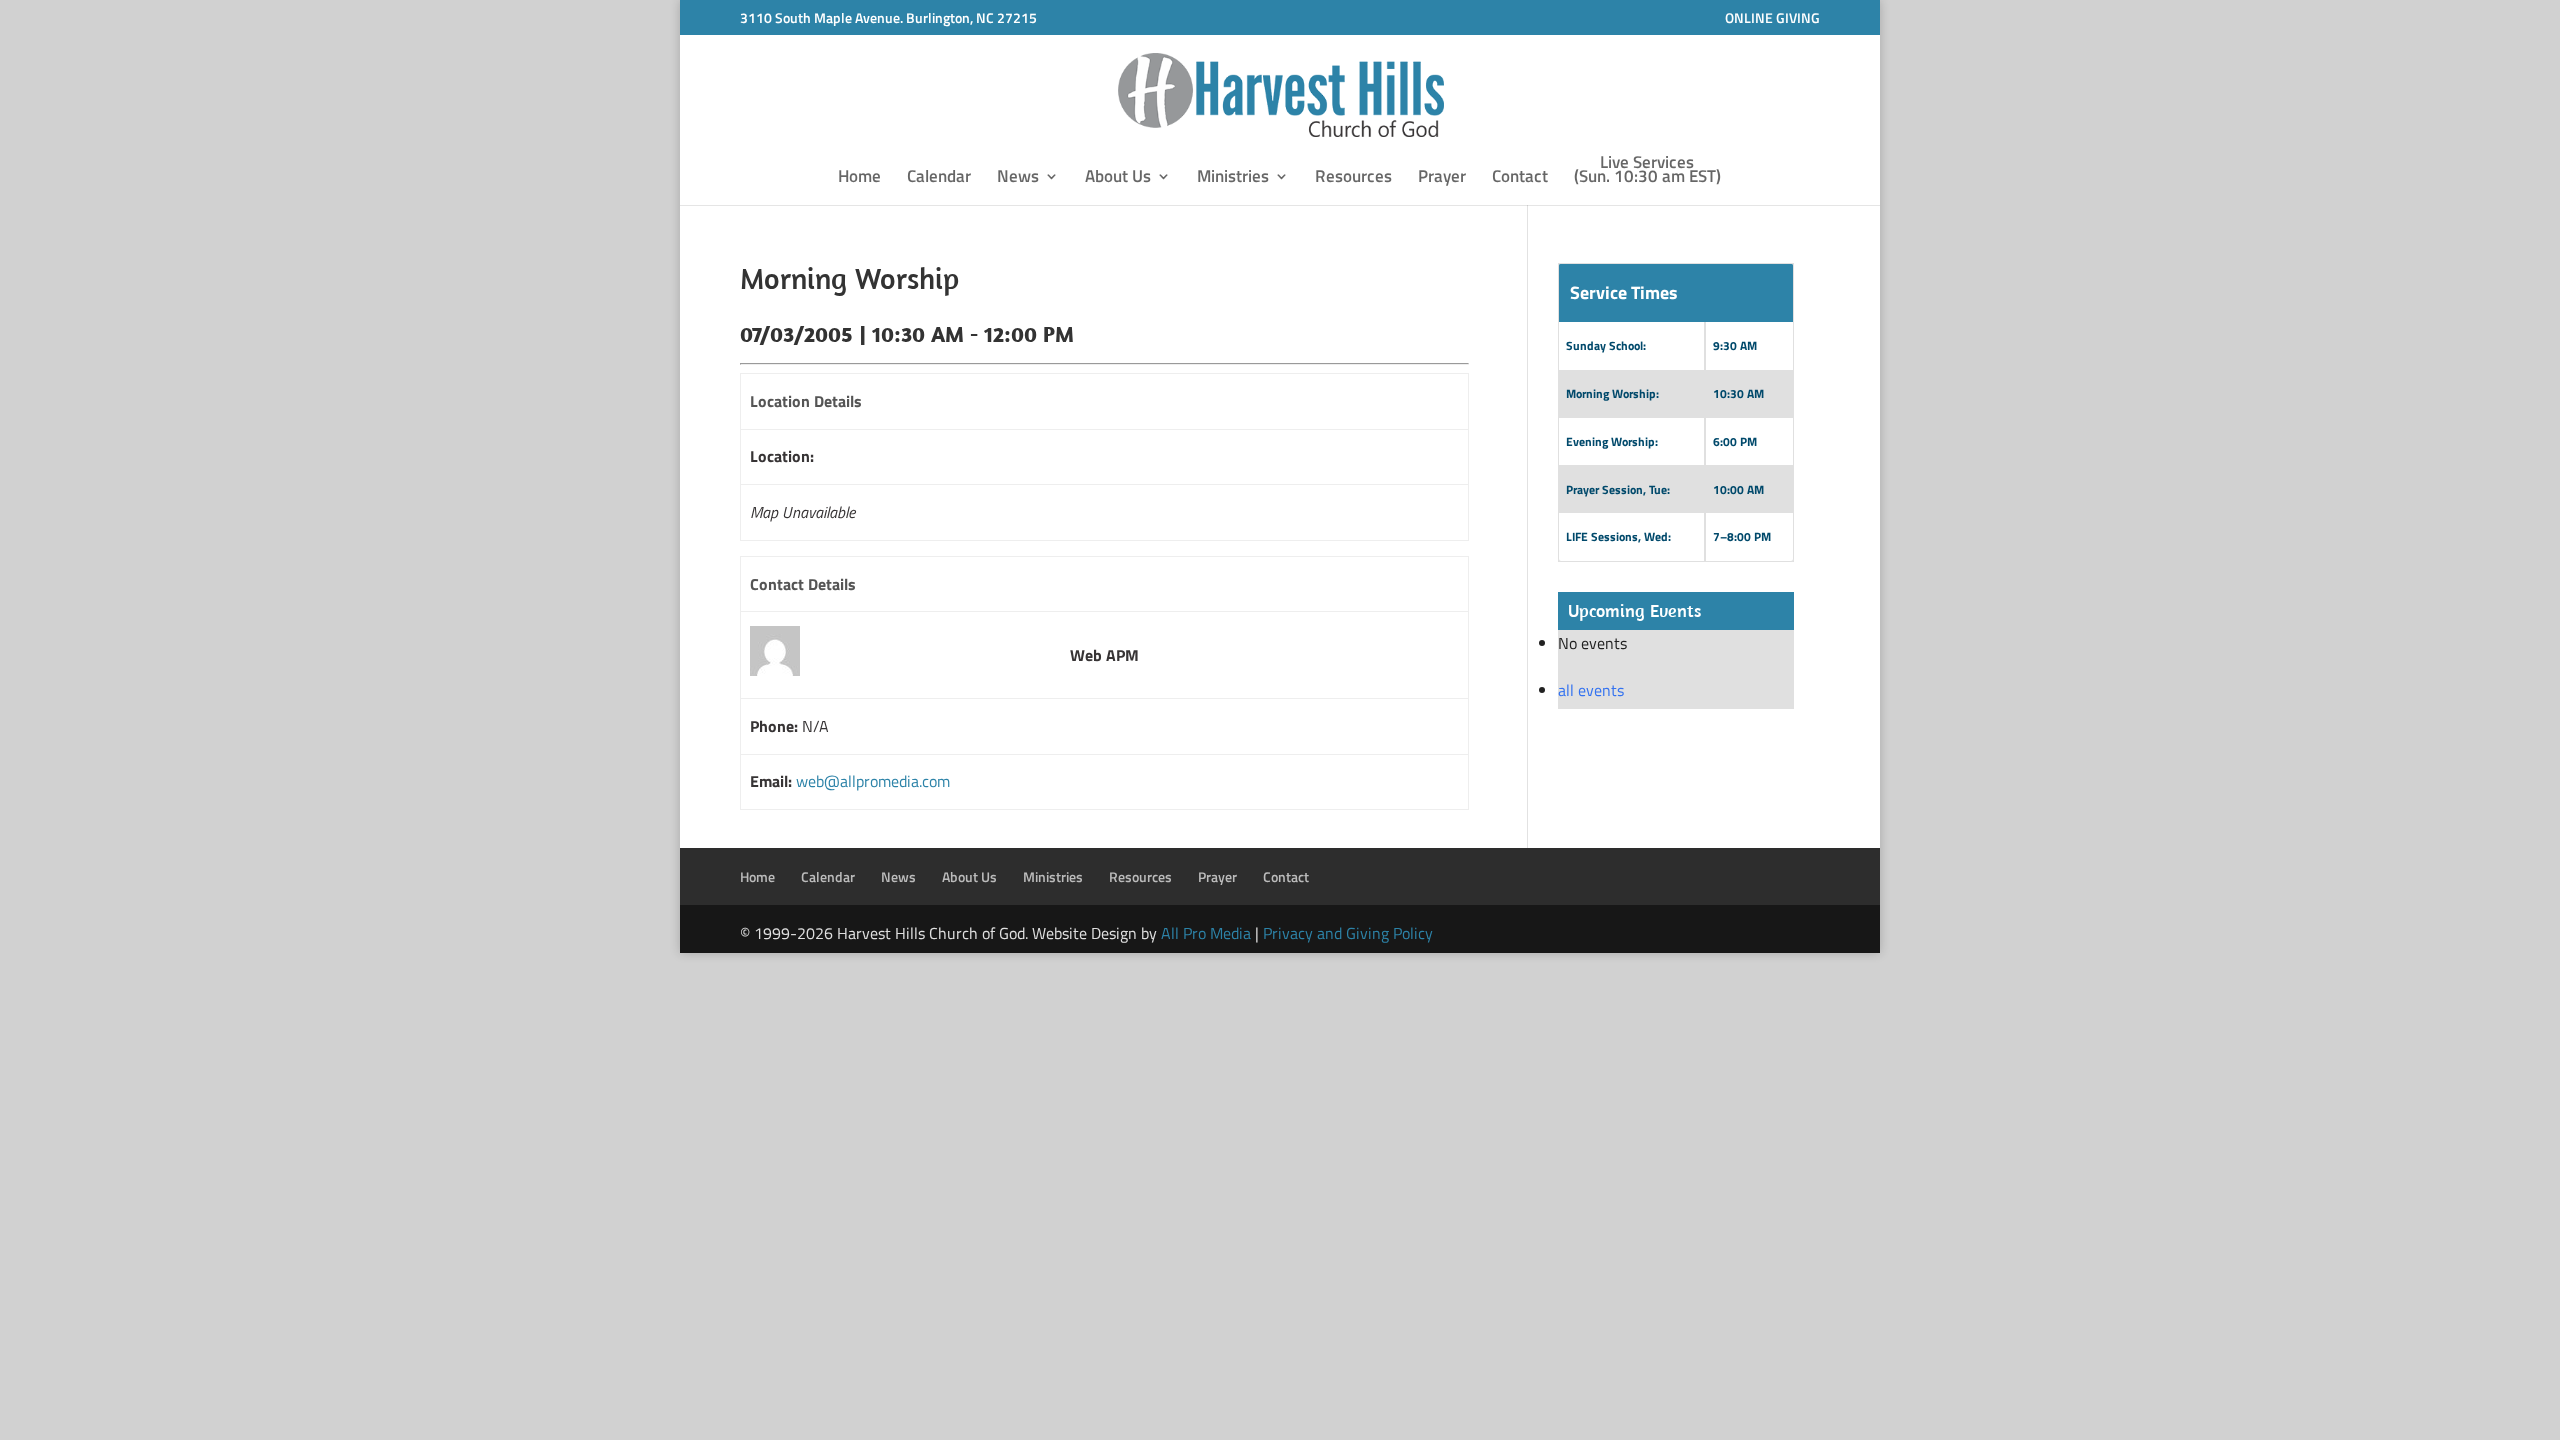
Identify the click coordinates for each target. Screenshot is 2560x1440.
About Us (1118, 179)
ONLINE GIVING (1772, 17)
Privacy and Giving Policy (1348, 933)
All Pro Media (1206, 933)
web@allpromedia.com (873, 781)
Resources (1353, 179)
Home (859, 179)
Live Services (1647, 172)
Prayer (1442, 179)
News (1018, 179)
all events (1591, 690)
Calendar (939, 179)
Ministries (1233, 179)
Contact (1520, 179)
